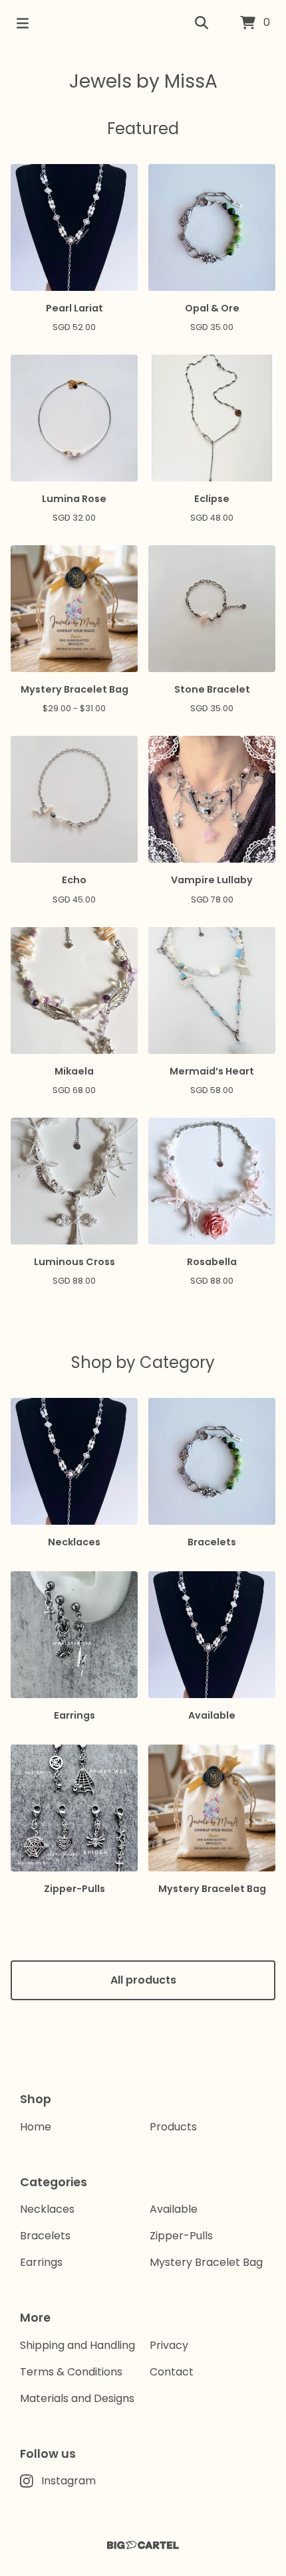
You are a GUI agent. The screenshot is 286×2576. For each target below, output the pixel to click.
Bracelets (45, 2236)
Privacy (169, 2345)
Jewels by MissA (143, 81)
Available (174, 2209)
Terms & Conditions (71, 2372)
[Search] (202, 23)
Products (173, 2127)
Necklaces (47, 2209)
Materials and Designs (77, 2398)
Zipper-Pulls (181, 2236)
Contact (172, 2372)
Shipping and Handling (77, 2345)
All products (143, 1980)
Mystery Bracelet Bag (206, 2262)
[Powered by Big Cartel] (143, 2545)
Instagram (69, 2481)
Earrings (41, 2262)
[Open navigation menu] (23, 23)
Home (36, 2127)
